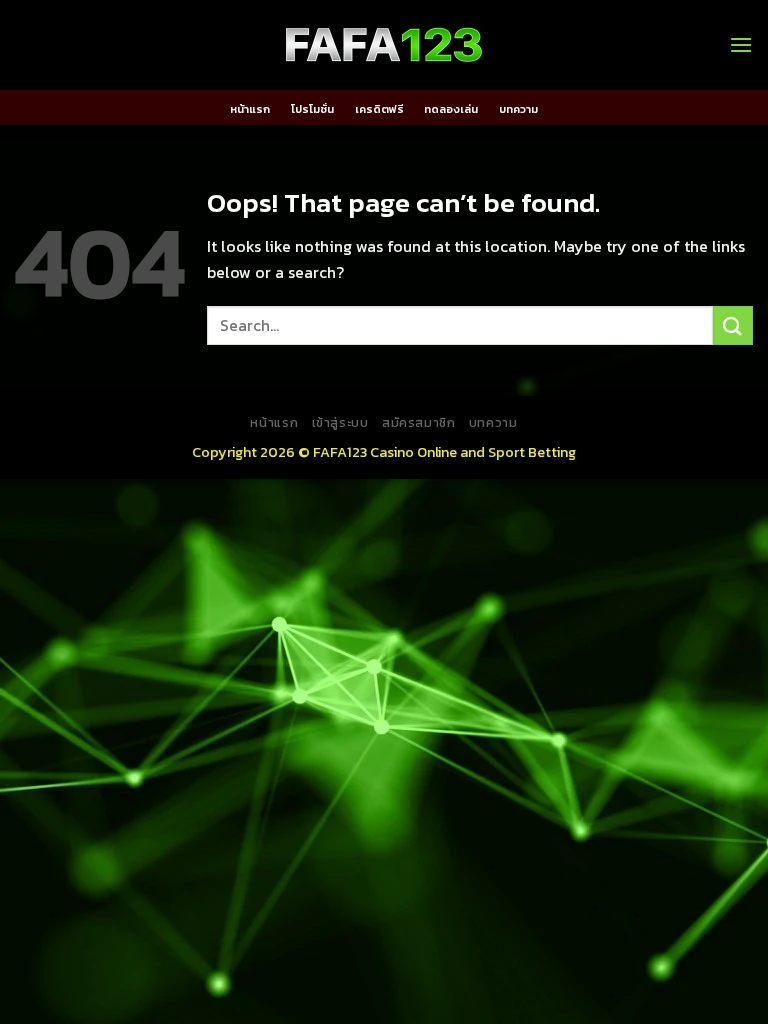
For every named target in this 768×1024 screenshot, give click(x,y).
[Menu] (741, 44)
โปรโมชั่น (312, 109)
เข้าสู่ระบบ (340, 423)
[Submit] (733, 325)
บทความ (518, 109)
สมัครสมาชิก (419, 423)
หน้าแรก (250, 109)
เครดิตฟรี (379, 109)
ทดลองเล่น (451, 109)
